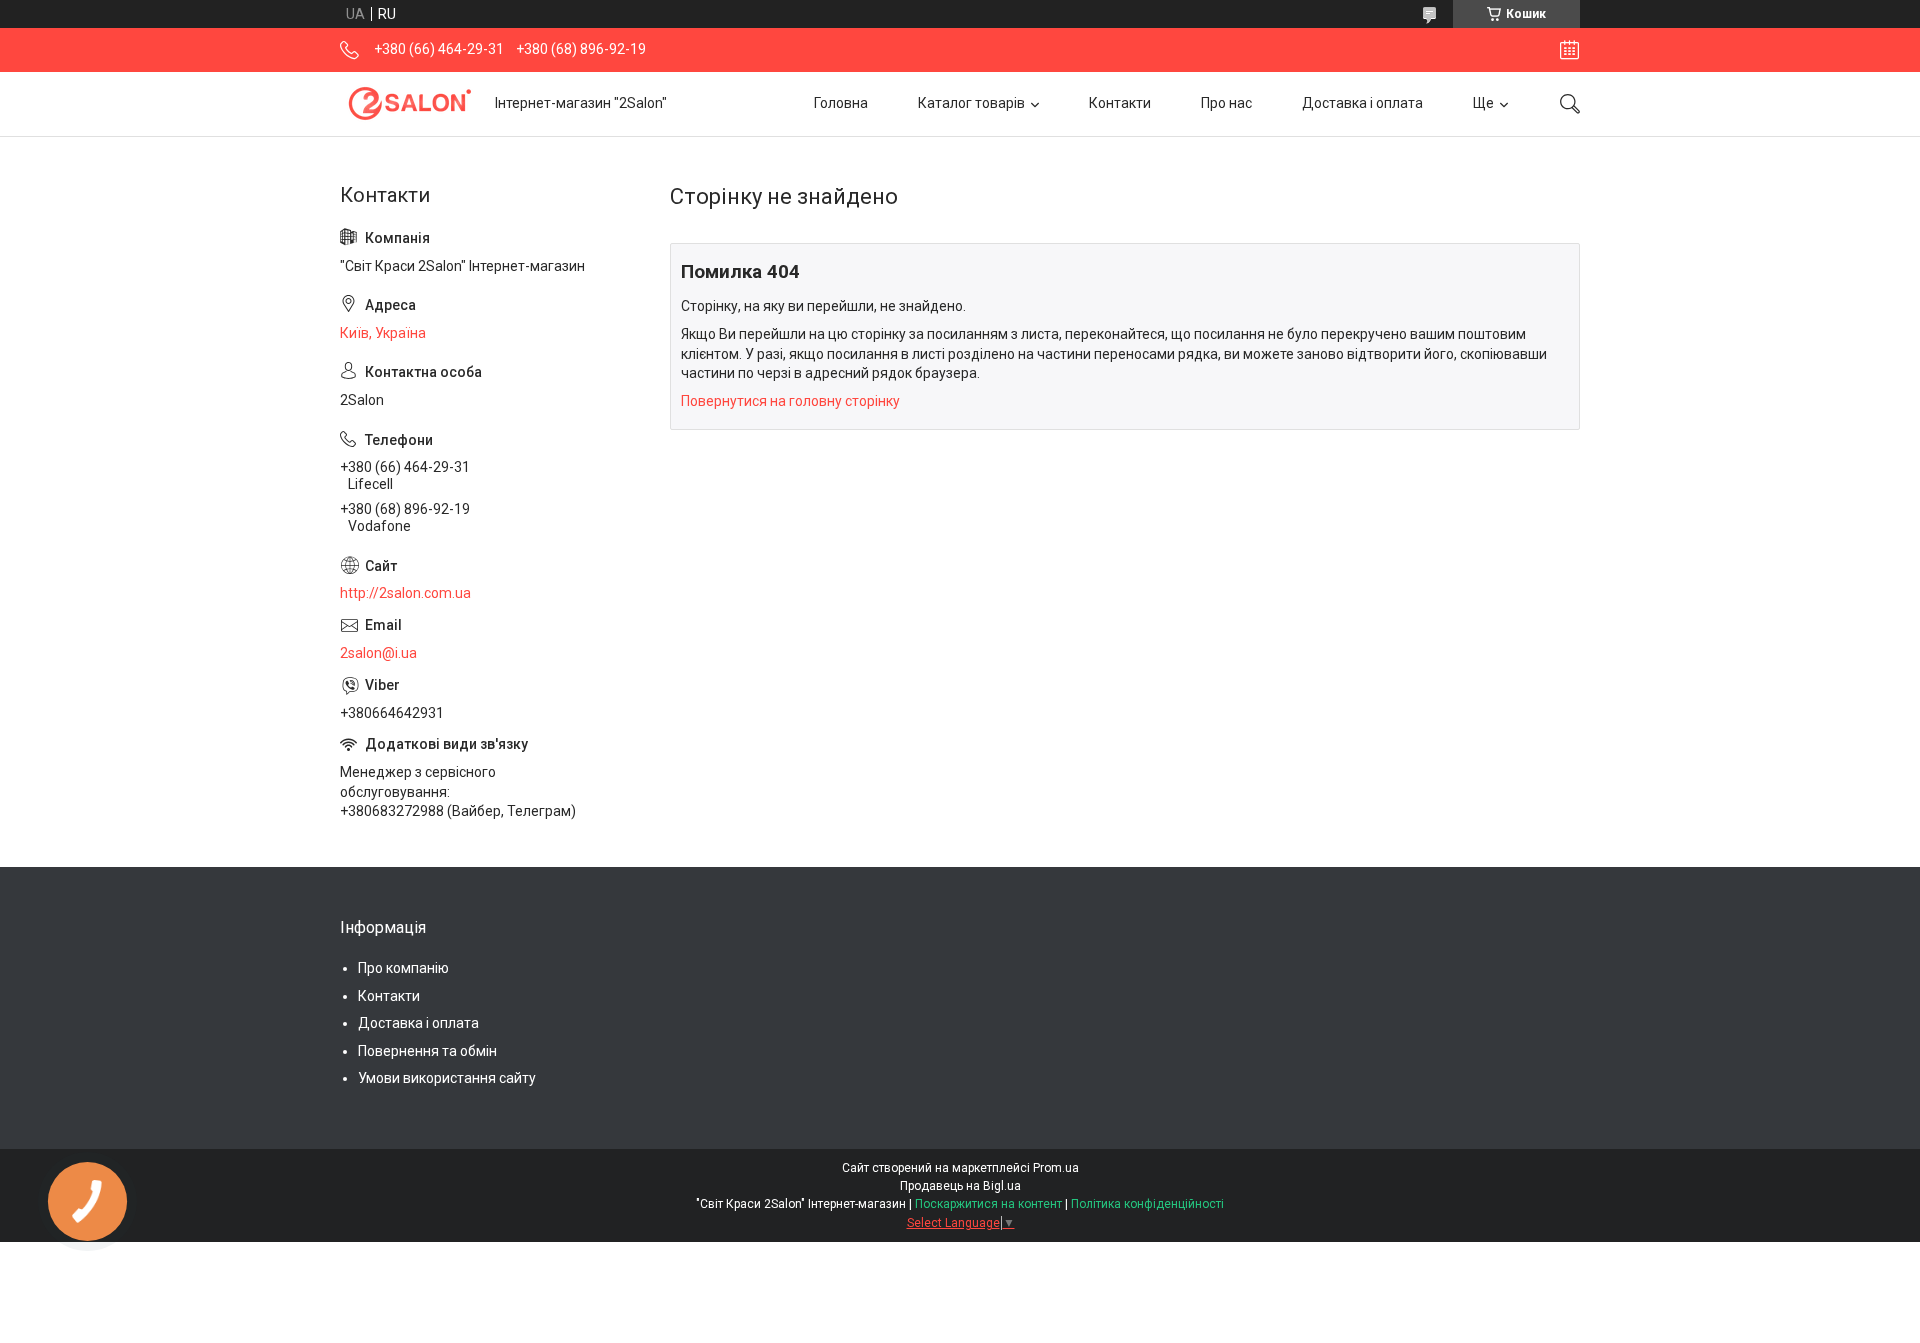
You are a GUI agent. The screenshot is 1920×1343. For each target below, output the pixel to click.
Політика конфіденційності (1147, 1204)
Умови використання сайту (447, 1078)
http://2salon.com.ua (405, 593)
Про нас (1226, 103)
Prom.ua (1056, 1168)
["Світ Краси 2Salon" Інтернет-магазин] (410, 103)
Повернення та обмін (427, 1051)
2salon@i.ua (378, 653)
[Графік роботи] (1569, 50)
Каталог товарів (971, 103)
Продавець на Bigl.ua (960, 1186)
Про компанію (403, 968)
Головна (841, 103)
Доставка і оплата (1362, 103)
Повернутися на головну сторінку (790, 401)
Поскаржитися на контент (988, 1204)
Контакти (1120, 103)
